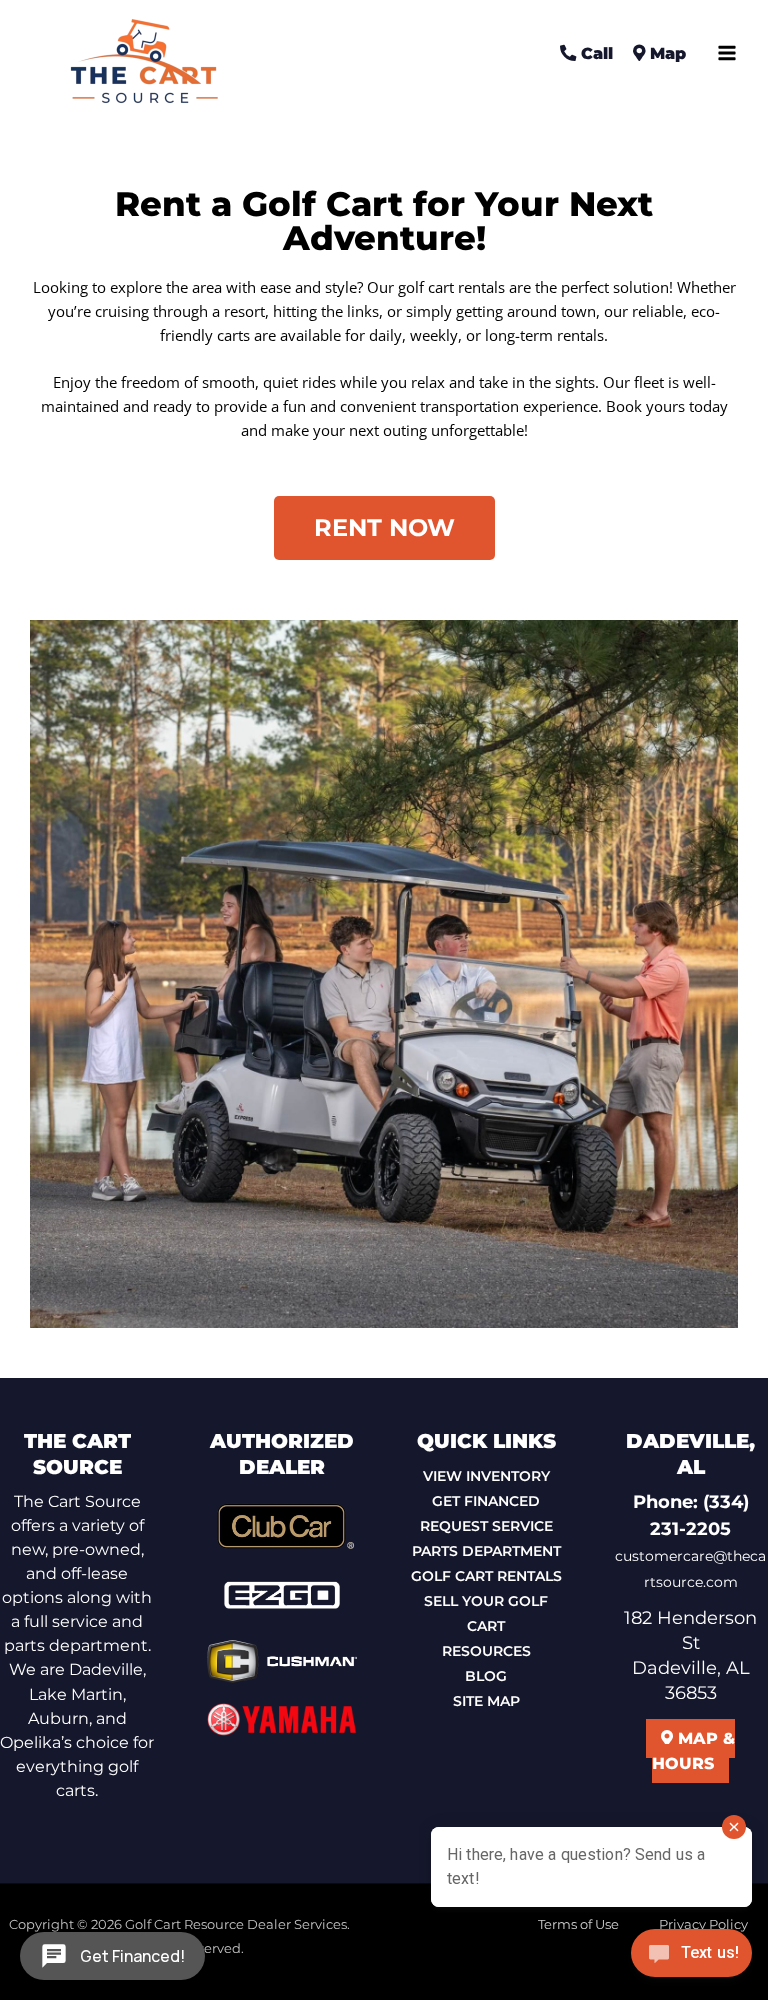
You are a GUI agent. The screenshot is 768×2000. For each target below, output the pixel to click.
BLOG (486, 1676)
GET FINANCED (486, 1501)
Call (594, 53)
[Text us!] (691, 1958)
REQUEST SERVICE (486, 1526)
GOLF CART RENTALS (486, 1576)
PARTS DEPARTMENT (486, 1551)
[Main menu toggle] (727, 53)
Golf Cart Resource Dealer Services (236, 1924)
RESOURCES (486, 1651)
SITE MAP (486, 1701)
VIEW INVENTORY (486, 1476)
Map (665, 53)
